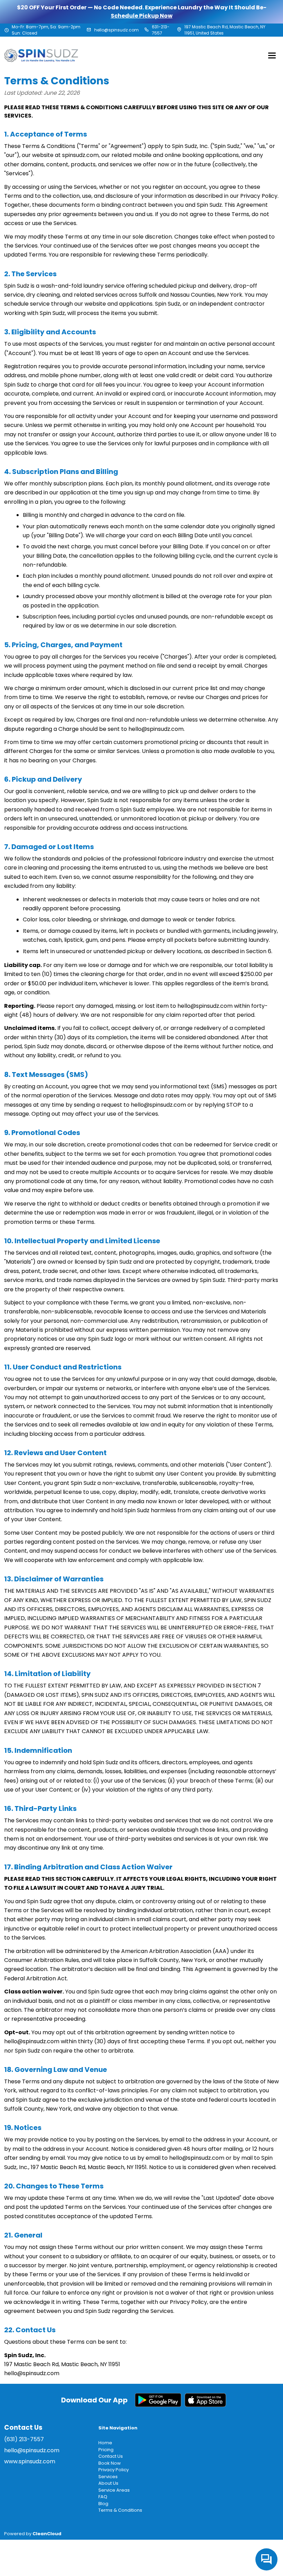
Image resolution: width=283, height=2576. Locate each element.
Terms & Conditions (120, 2510)
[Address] (179, 30)
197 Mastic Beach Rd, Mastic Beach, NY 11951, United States (225, 30)
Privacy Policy (114, 2470)
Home (105, 2443)
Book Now (110, 2463)
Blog (103, 2504)
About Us (108, 2483)
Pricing (106, 2450)
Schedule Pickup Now (142, 16)
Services (108, 2477)
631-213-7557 (161, 30)
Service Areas (114, 2490)
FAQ (103, 2497)
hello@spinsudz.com (116, 30)
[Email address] (89, 30)
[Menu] (272, 55)
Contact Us (111, 2456)
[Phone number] (147, 30)
